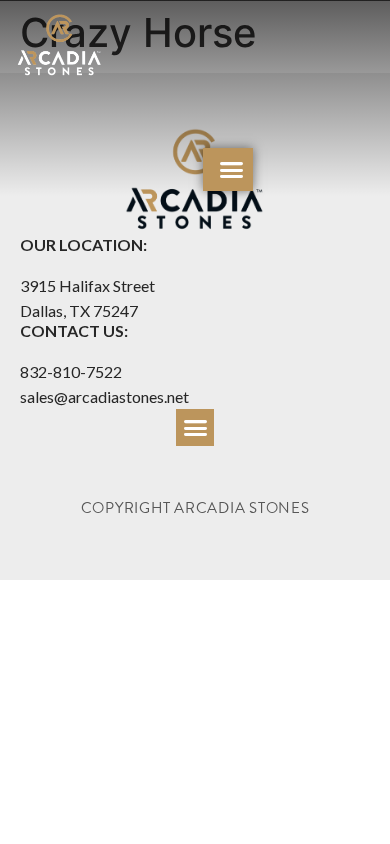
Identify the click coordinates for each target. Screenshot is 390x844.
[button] (232, 170)
